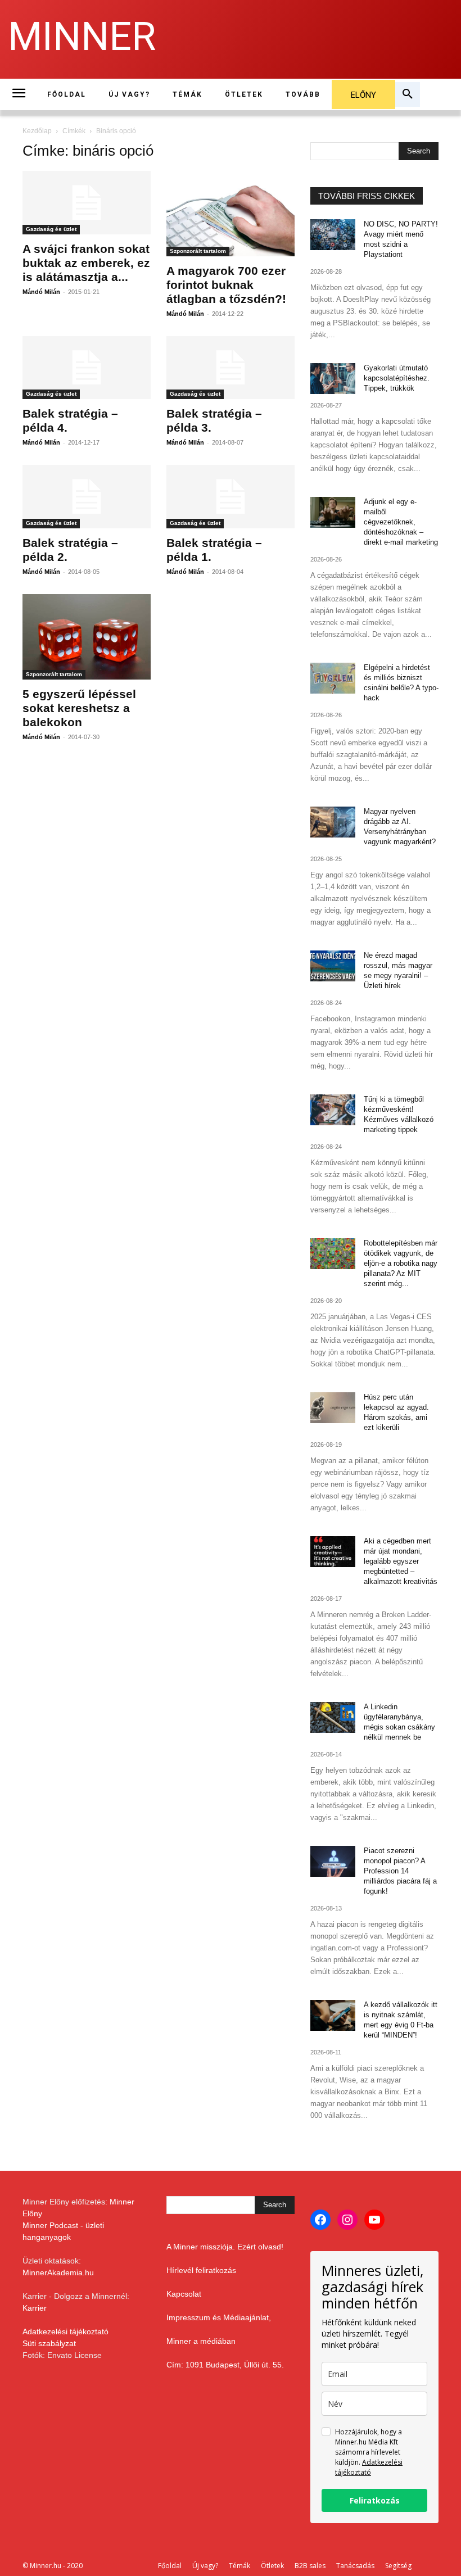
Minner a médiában (201, 2341)
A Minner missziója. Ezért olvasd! (225, 2247)
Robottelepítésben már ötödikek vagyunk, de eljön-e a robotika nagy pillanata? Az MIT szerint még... (401, 1263)
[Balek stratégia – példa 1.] (231, 497)
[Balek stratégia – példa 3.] (231, 368)
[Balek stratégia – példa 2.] (87, 497)
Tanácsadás (355, 2566)
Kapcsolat (184, 2294)
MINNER (82, 37)
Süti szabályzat (49, 2343)
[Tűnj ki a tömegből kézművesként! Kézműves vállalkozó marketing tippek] (333, 1110)
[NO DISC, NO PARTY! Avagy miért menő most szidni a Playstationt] (333, 235)
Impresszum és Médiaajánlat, (219, 2317)
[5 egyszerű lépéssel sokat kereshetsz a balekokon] (87, 637)
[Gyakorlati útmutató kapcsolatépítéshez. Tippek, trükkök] (333, 379)
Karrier (35, 2308)
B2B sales (310, 2566)
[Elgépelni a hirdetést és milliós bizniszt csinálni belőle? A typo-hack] (333, 678)
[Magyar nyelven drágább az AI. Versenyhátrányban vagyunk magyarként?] (333, 822)
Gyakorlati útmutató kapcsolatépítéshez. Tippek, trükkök (397, 378)
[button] (408, 94)
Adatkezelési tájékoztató (65, 2331)
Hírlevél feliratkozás (201, 2270)
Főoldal (170, 2566)
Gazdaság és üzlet (51, 229)
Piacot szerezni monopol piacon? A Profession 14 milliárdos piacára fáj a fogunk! (400, 1871)
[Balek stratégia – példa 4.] (87, 368)
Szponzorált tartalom (198, 251)
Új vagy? (205, 2566)
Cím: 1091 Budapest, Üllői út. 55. (225, 2365)
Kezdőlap (37, 131)
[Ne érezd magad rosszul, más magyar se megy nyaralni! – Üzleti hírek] (333, 966)
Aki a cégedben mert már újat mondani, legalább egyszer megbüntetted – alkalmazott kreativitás (401, 1561)
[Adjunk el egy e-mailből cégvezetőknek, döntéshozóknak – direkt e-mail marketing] (333, 512)
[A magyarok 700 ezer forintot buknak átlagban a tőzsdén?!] (231, 214)
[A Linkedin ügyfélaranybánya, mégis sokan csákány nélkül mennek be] (333, 1717)
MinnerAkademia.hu (58, 2272)
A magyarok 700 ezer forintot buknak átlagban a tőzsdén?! (226, 285)
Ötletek (272, 2566)
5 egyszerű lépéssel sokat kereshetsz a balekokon (79, 708)
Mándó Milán (41, 292)
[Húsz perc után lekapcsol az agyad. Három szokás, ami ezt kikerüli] (333, 1408)
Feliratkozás (375, 2500)
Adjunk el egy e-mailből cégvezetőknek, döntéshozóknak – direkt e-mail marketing (401, 522)
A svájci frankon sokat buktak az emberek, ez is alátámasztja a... (86, 263)
